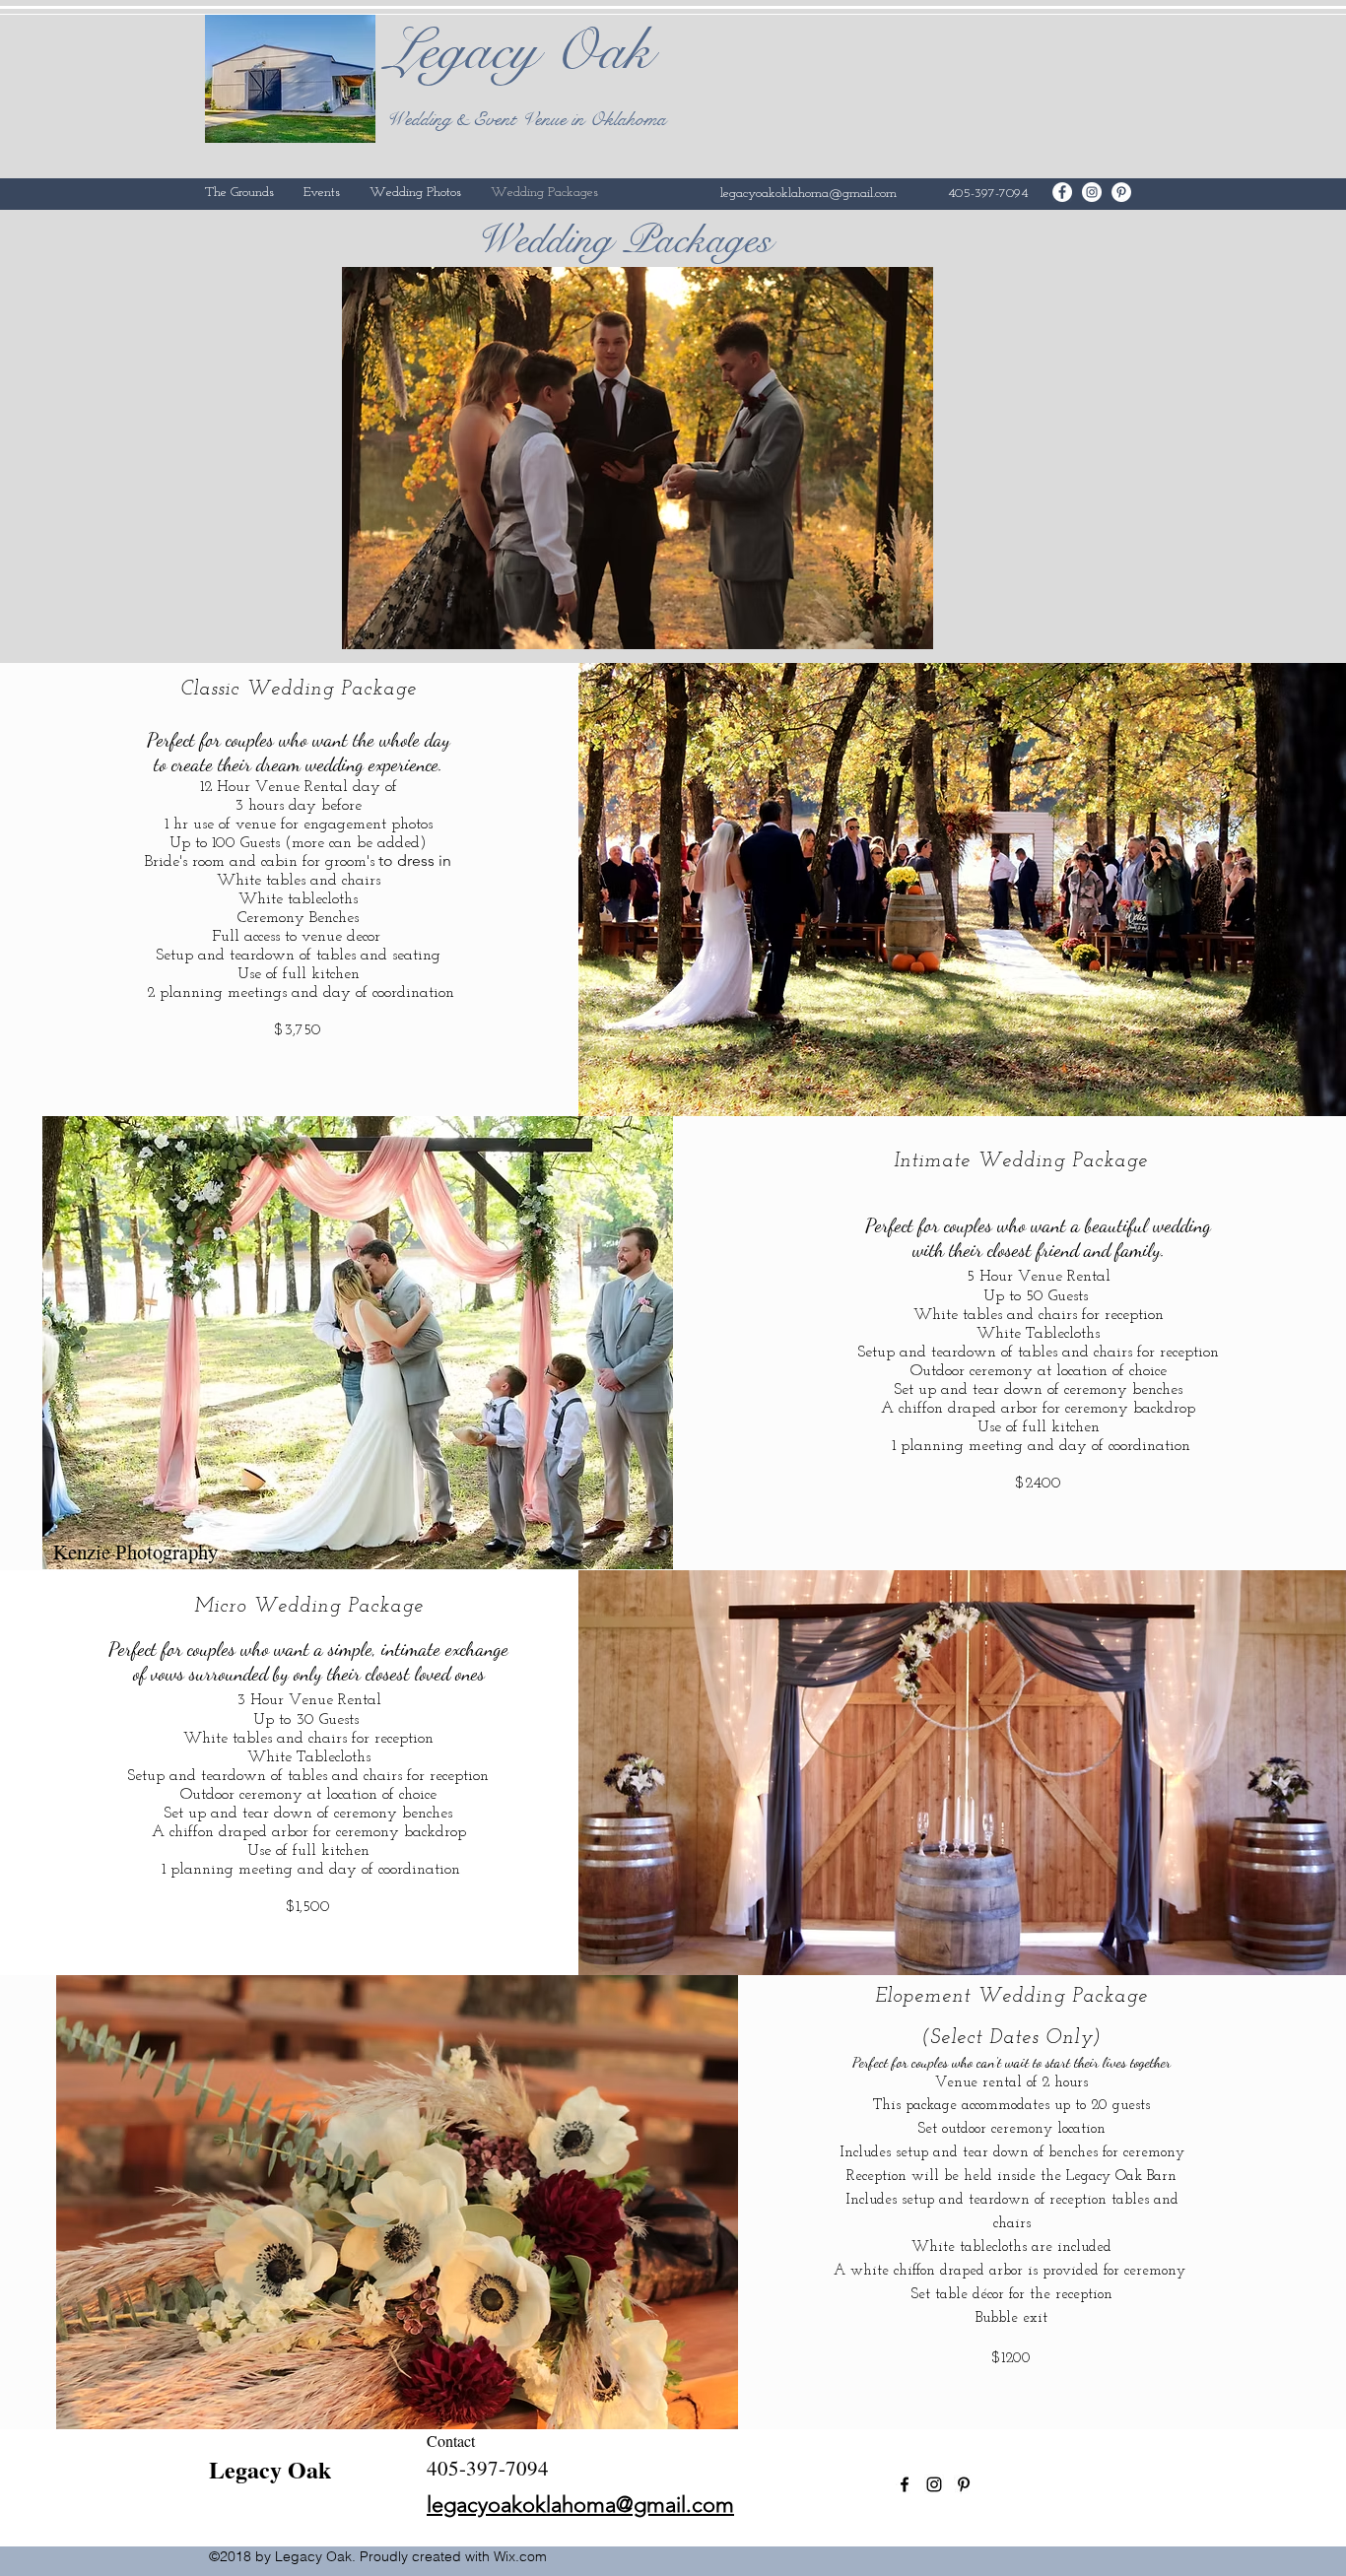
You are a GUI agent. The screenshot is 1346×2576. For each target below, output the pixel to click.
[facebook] (1062, 192)
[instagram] (1092, 192)
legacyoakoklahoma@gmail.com (808, 194)
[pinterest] (1121, 192)
